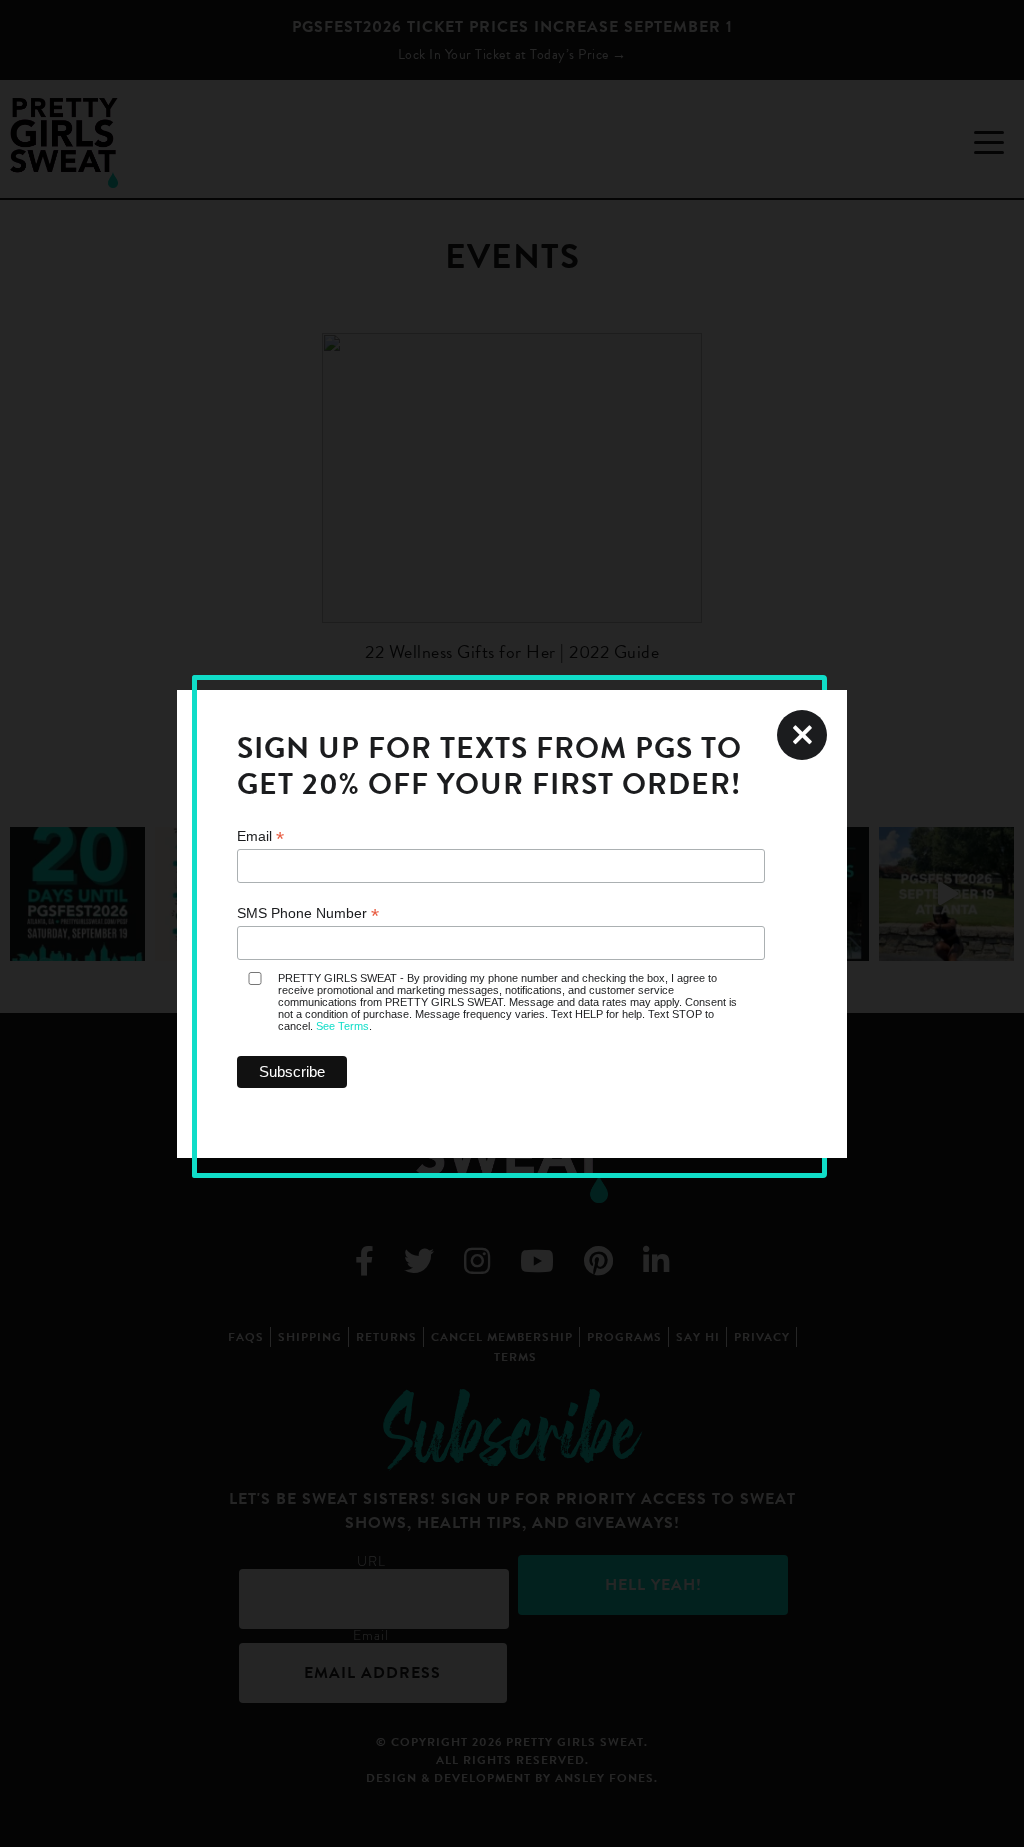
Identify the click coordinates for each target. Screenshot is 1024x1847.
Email (260, 836)
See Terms (342, 1026)
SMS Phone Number (308, 913)
